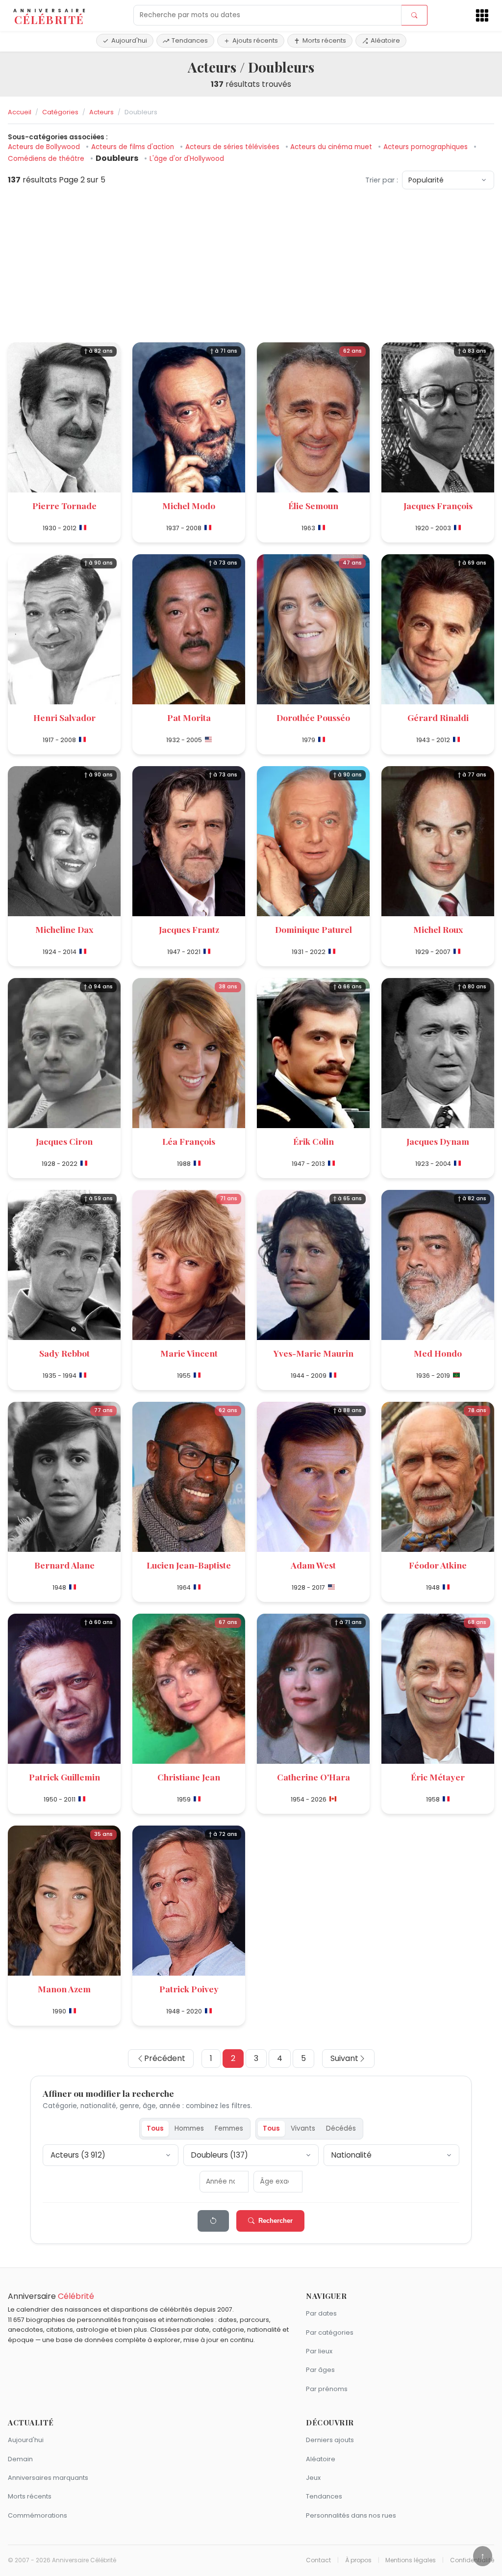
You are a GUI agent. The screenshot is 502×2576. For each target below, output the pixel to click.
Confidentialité (472, 2560)
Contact (318, 2560)
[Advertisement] (251, 266)
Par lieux (319, 2351)
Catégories (60, 112)
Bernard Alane (64, 1565)
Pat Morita (189, 717)
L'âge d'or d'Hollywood (187, 159)
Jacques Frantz (189, 929)
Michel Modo (189, 505)
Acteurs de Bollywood (45, 147)
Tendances (190, 40)
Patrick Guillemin (64, 1777)
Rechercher (276, 2221)
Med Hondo (438, 1353)
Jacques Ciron (64, 1141)
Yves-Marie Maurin (314, 1353)
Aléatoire (385, 40)
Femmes (229, 2128)
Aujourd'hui (129, 40)
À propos (358, 2560)
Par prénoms (327, 2389)
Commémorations (38, 2515)
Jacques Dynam (438, 1141)
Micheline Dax (64, 929)
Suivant (344, 2058)
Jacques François (438, 505)
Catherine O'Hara (314, 1777)
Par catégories (330, 2332)
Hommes (189, 2128)
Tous (155, 2128)
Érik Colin (314, 1141)
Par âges (320, 2370)
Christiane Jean (189, 1777)
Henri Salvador (64, 717)
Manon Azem (64, 1989)
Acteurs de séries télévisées (233, 147)
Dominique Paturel (314, 929)
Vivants (303, 2128)
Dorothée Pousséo (313, 717)
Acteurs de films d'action (134, 147)
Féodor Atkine (438, 1565)
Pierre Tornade (64, 505)
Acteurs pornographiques (427, 147)
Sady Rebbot (64, 1353)
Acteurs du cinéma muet (332, 147)
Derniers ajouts (330, 2440)
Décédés (341, 2128)
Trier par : (382, 180)
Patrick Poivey (189, 1989)
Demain (20, 2459)
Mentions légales (411, 2560)
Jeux (313, 2478)
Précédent (165, 2058)
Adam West (313, 1565)
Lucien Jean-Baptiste (189, 1565)
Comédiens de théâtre (47, 159)
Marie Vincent (189, 1353)
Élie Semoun (313, 505)
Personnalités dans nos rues (351, 2515)
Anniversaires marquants (48, 2478)
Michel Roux (438, 929)
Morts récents (324, 40)
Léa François (189, 1141)
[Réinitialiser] (213, 2221)
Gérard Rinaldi (438, 717)
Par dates (321, 2313)
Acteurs (101, 112)
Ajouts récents (255, 40)
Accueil (20, 112)
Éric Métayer (438, 1777)
